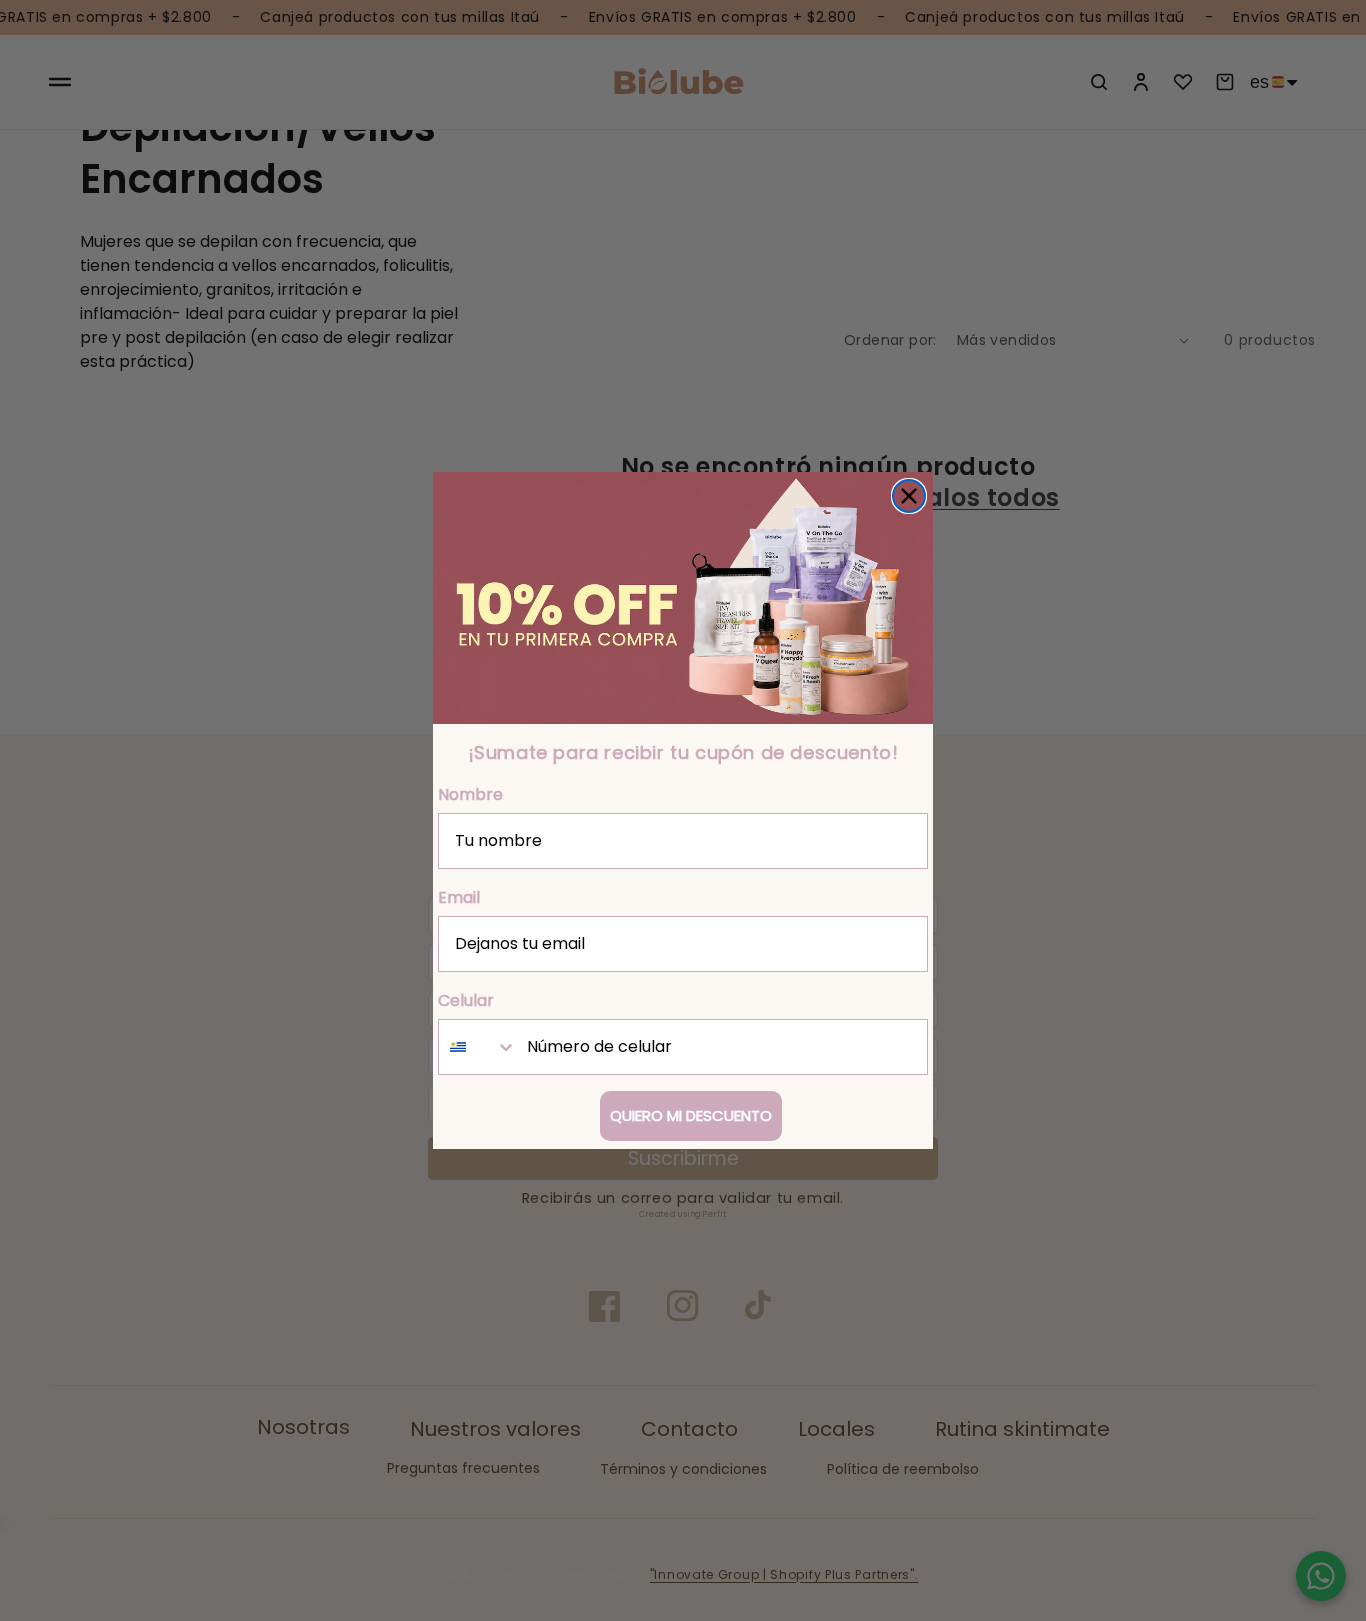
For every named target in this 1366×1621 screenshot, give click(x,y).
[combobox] (478, 1047)
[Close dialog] (909, 496)
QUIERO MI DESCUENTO (691, 1115)
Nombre (470, 794)
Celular (466, 1000)
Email (459, 897)
